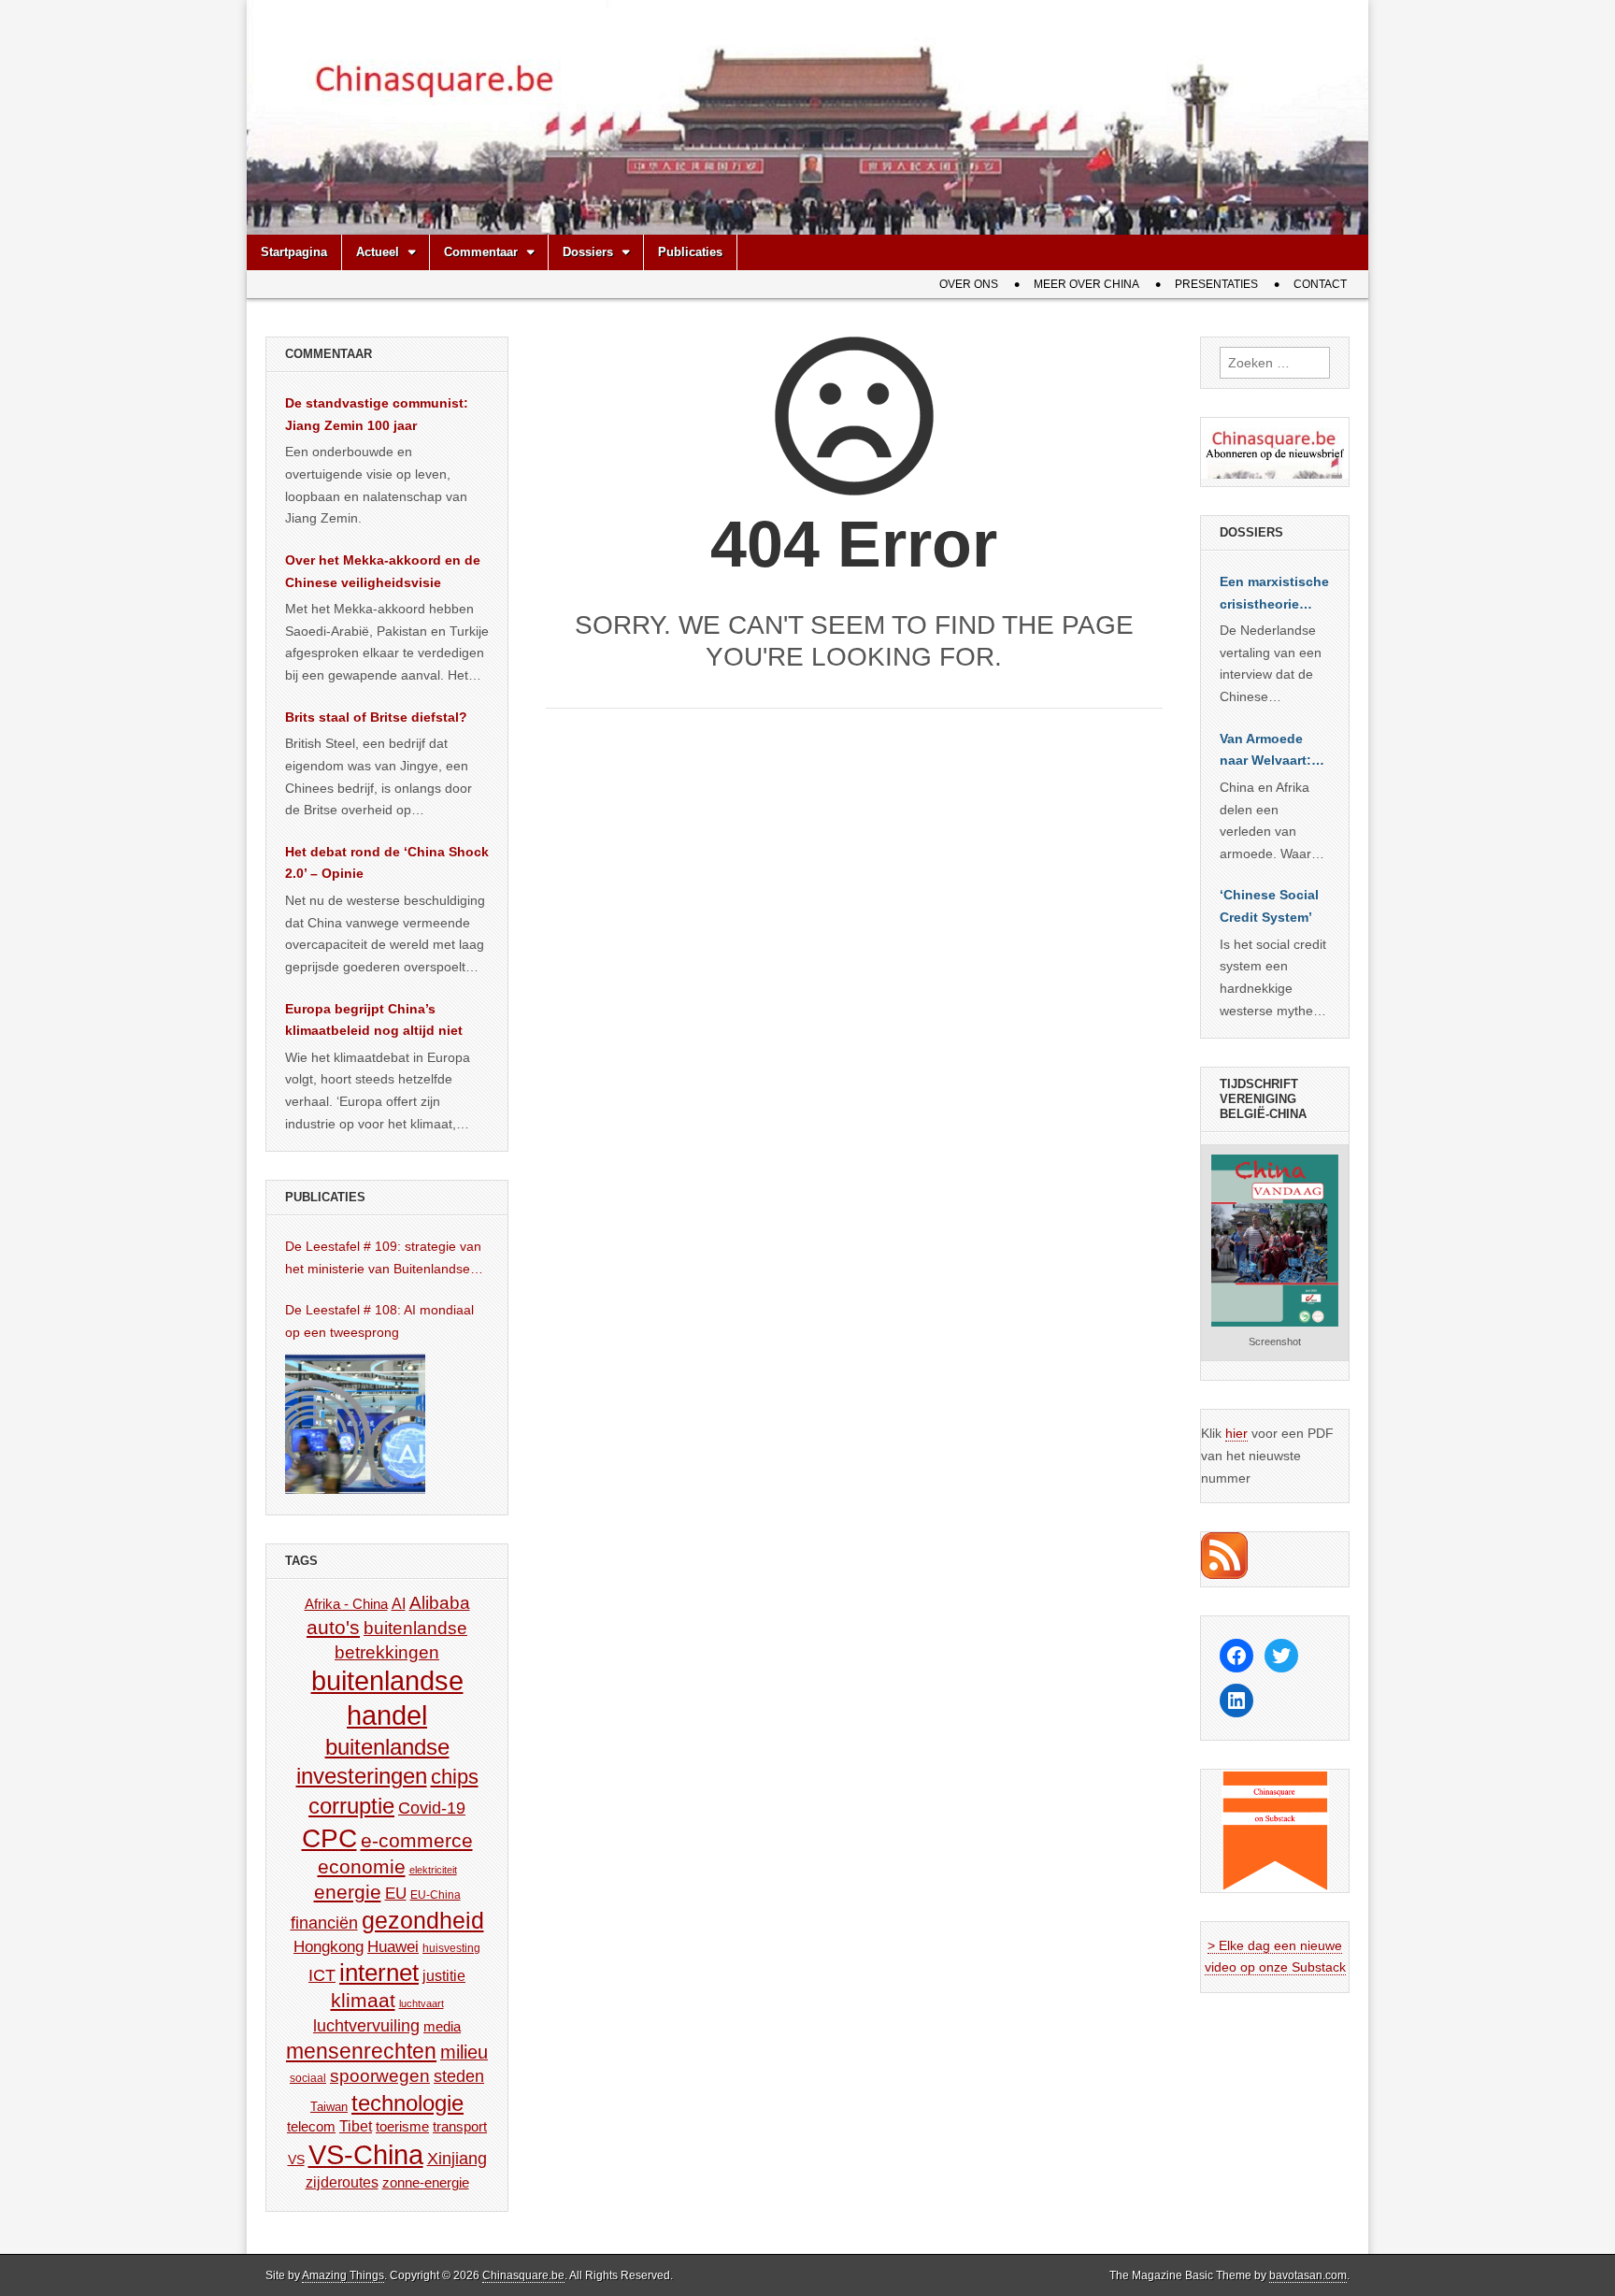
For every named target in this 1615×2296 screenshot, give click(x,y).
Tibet (356, 2126)
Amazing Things (343, 2275)
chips (455, 1777)
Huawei (393, 1947)
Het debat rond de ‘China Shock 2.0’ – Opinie (387, 863)
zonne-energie (426, 2182)
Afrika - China (346, 1604)
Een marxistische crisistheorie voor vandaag (1274, 595)
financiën (324, 1923)
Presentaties (1216, 284)
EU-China (436, 1895)
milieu (464, 2052)
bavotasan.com (1308, 2275)
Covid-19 (432, 1808)
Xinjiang (457, 2159)
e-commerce (417, 1840)
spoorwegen (380, 2076)
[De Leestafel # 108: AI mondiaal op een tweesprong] (355, 1424)
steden (459, 2076)
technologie (407, 2103)
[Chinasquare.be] (807, 117)
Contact (1320, 284)
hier (1236, 1433)
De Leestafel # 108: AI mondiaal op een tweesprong (379, 1321)
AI (399, 1603)
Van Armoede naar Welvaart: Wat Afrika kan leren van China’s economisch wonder (1265, 752)
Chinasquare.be (523, 2275)
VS (296, 2160)
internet (379, 1973)
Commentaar (481, 252)
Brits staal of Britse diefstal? (376, 717)
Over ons (969, 284)
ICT (322, 1975)
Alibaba (440, 1602)
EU (396, 1894)
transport (460, 2126)
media (442, 2026)
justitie (444, 1976)
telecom (311, 2127)
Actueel (378, 252)
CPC (329, 1838)
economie (362, 1866)
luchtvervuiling (366, 2025)
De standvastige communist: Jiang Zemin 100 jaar (377, 414)
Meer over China (1086, 284)
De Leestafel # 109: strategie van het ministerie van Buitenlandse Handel (383, 1259)
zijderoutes (342, 2182)
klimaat (363, 2001)
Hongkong (329, 1946)
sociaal (308, 2078)
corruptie (351, 1806)
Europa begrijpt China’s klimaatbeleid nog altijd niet (374, 1020)
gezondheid (423, 1920)
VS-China (366, 2154)
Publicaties (690, 252)
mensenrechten (361, 2051)
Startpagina (294, 252)
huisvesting (451, 1948)
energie (348, 1892)
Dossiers (588, 252)
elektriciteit (433, 1870)
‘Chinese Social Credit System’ (1269, 906)
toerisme (402, 2126)
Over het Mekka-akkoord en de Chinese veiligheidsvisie (383, 571)
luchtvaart (422, 2003)
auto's (333, 1627)
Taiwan (329, 2107)
